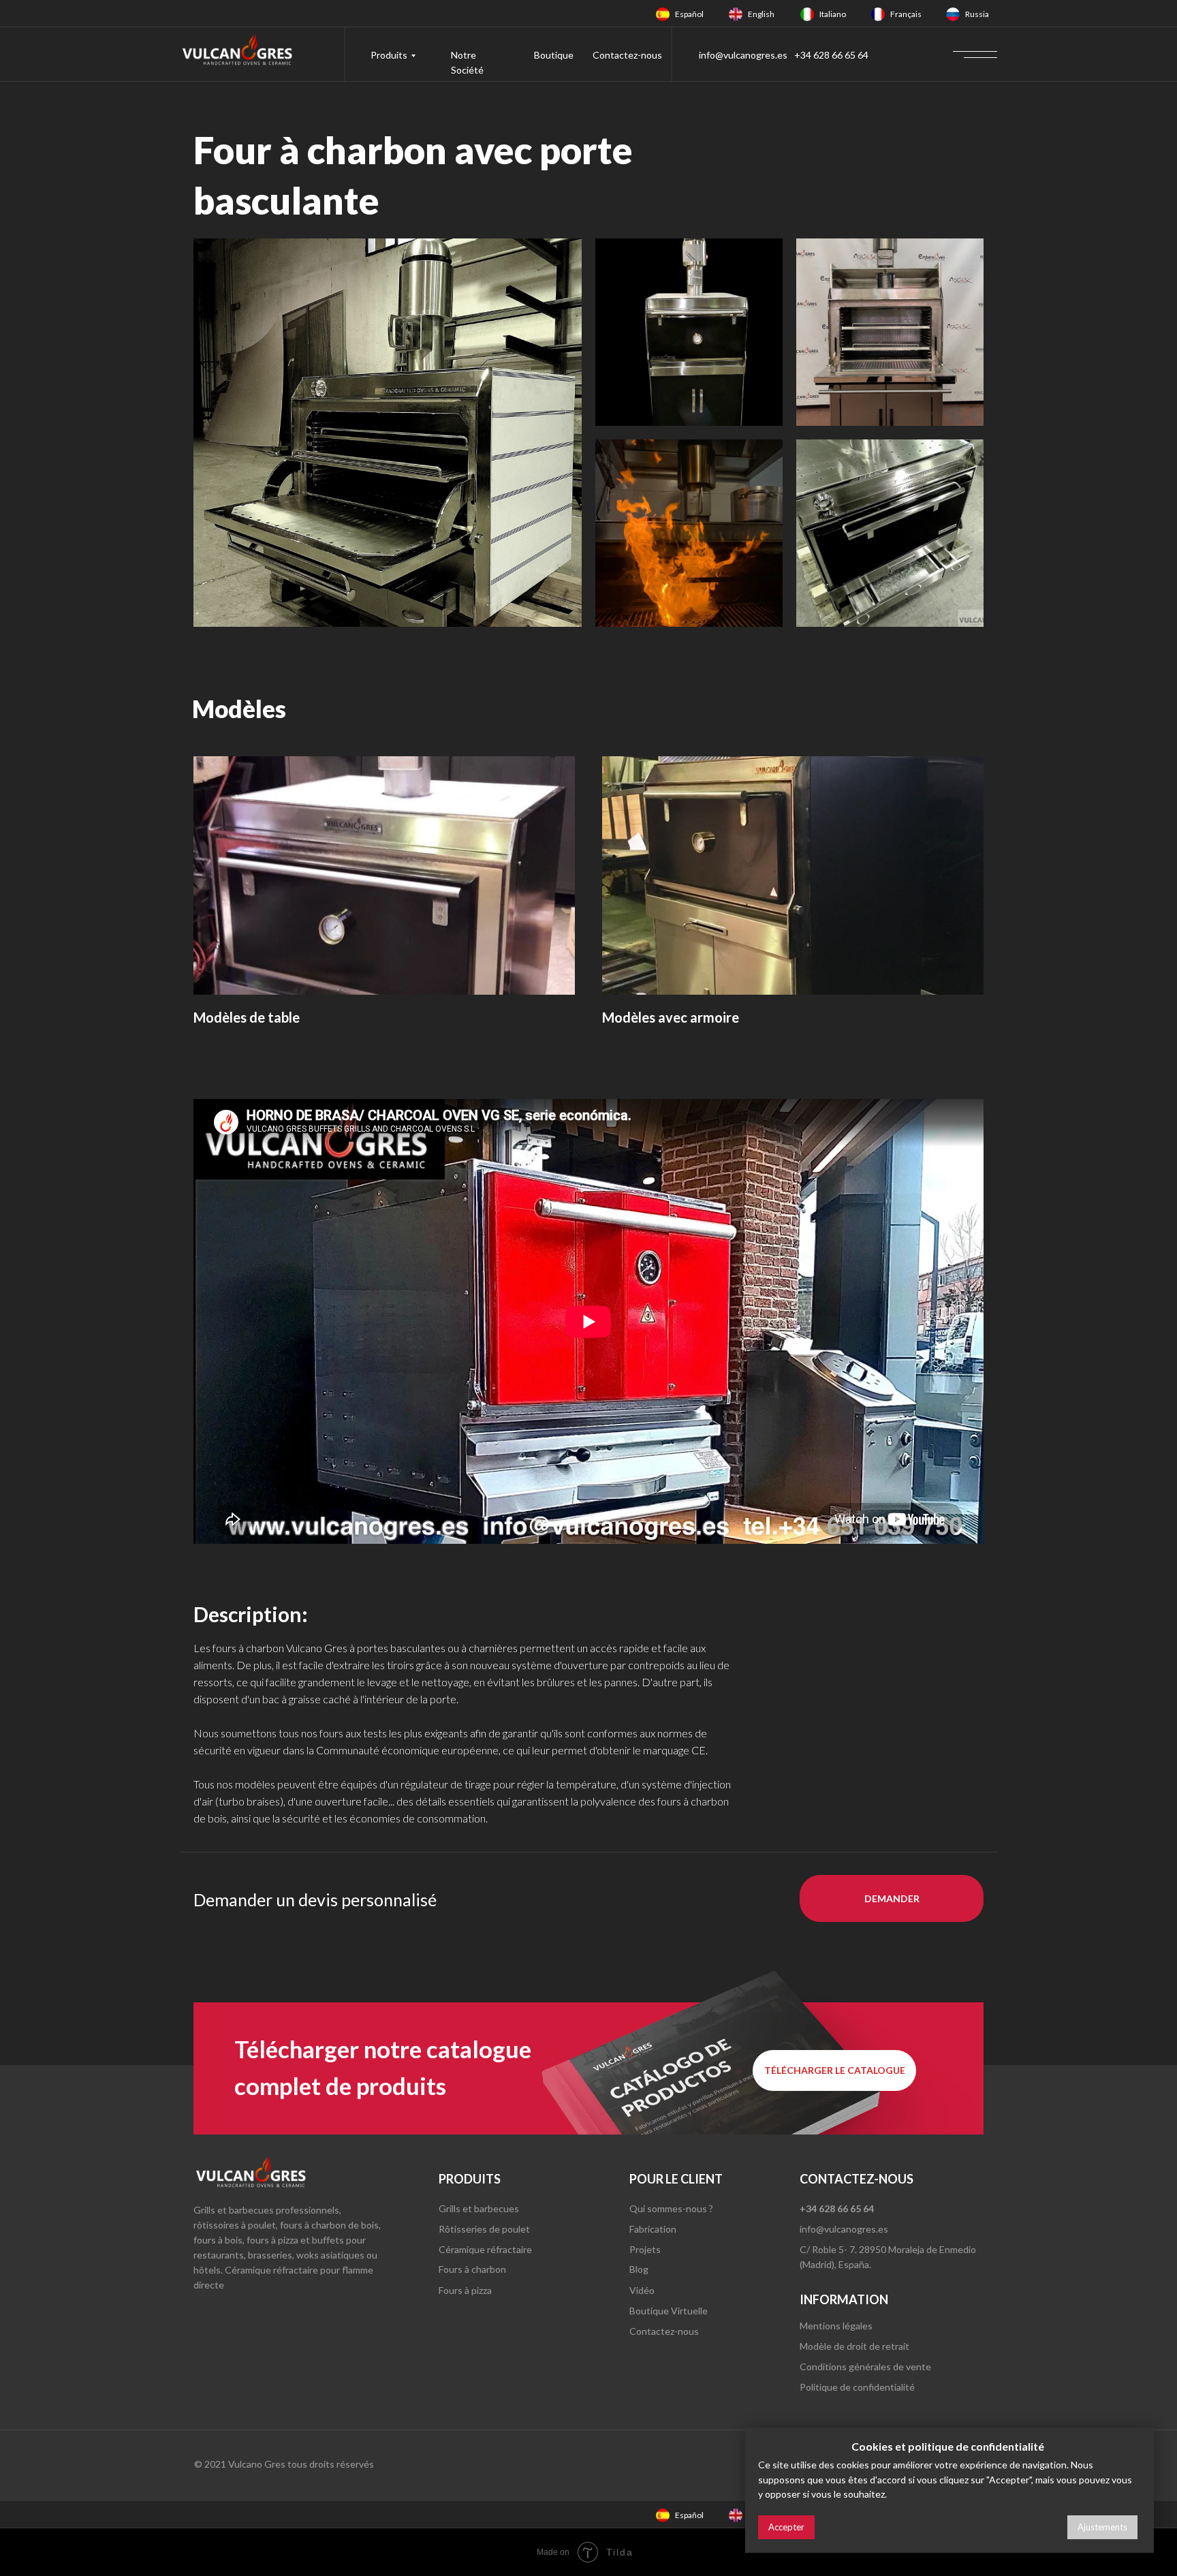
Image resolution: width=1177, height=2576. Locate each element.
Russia (977, 14)
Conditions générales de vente (865, 2366)
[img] (663, 14)
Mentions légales (836, 2326)
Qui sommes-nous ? (671, 2208)
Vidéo (642, 2290)
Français (906, 14)
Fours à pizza (465, 2290)
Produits (389, 55)
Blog (639, 2269)
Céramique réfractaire (485, 2249)
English (761, 14)
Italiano (833, 14)
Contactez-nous (627, 55)
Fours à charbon (472, 2269)
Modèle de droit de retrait (854, 2346)
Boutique (554, 55)
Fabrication (653, 2229)
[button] (892, 1898)
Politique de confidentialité (857, 2387)
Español (689, 14)
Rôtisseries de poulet (484, 2229)
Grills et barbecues (479, 2208)
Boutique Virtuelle (669, 2311)
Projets (645, 2249)
